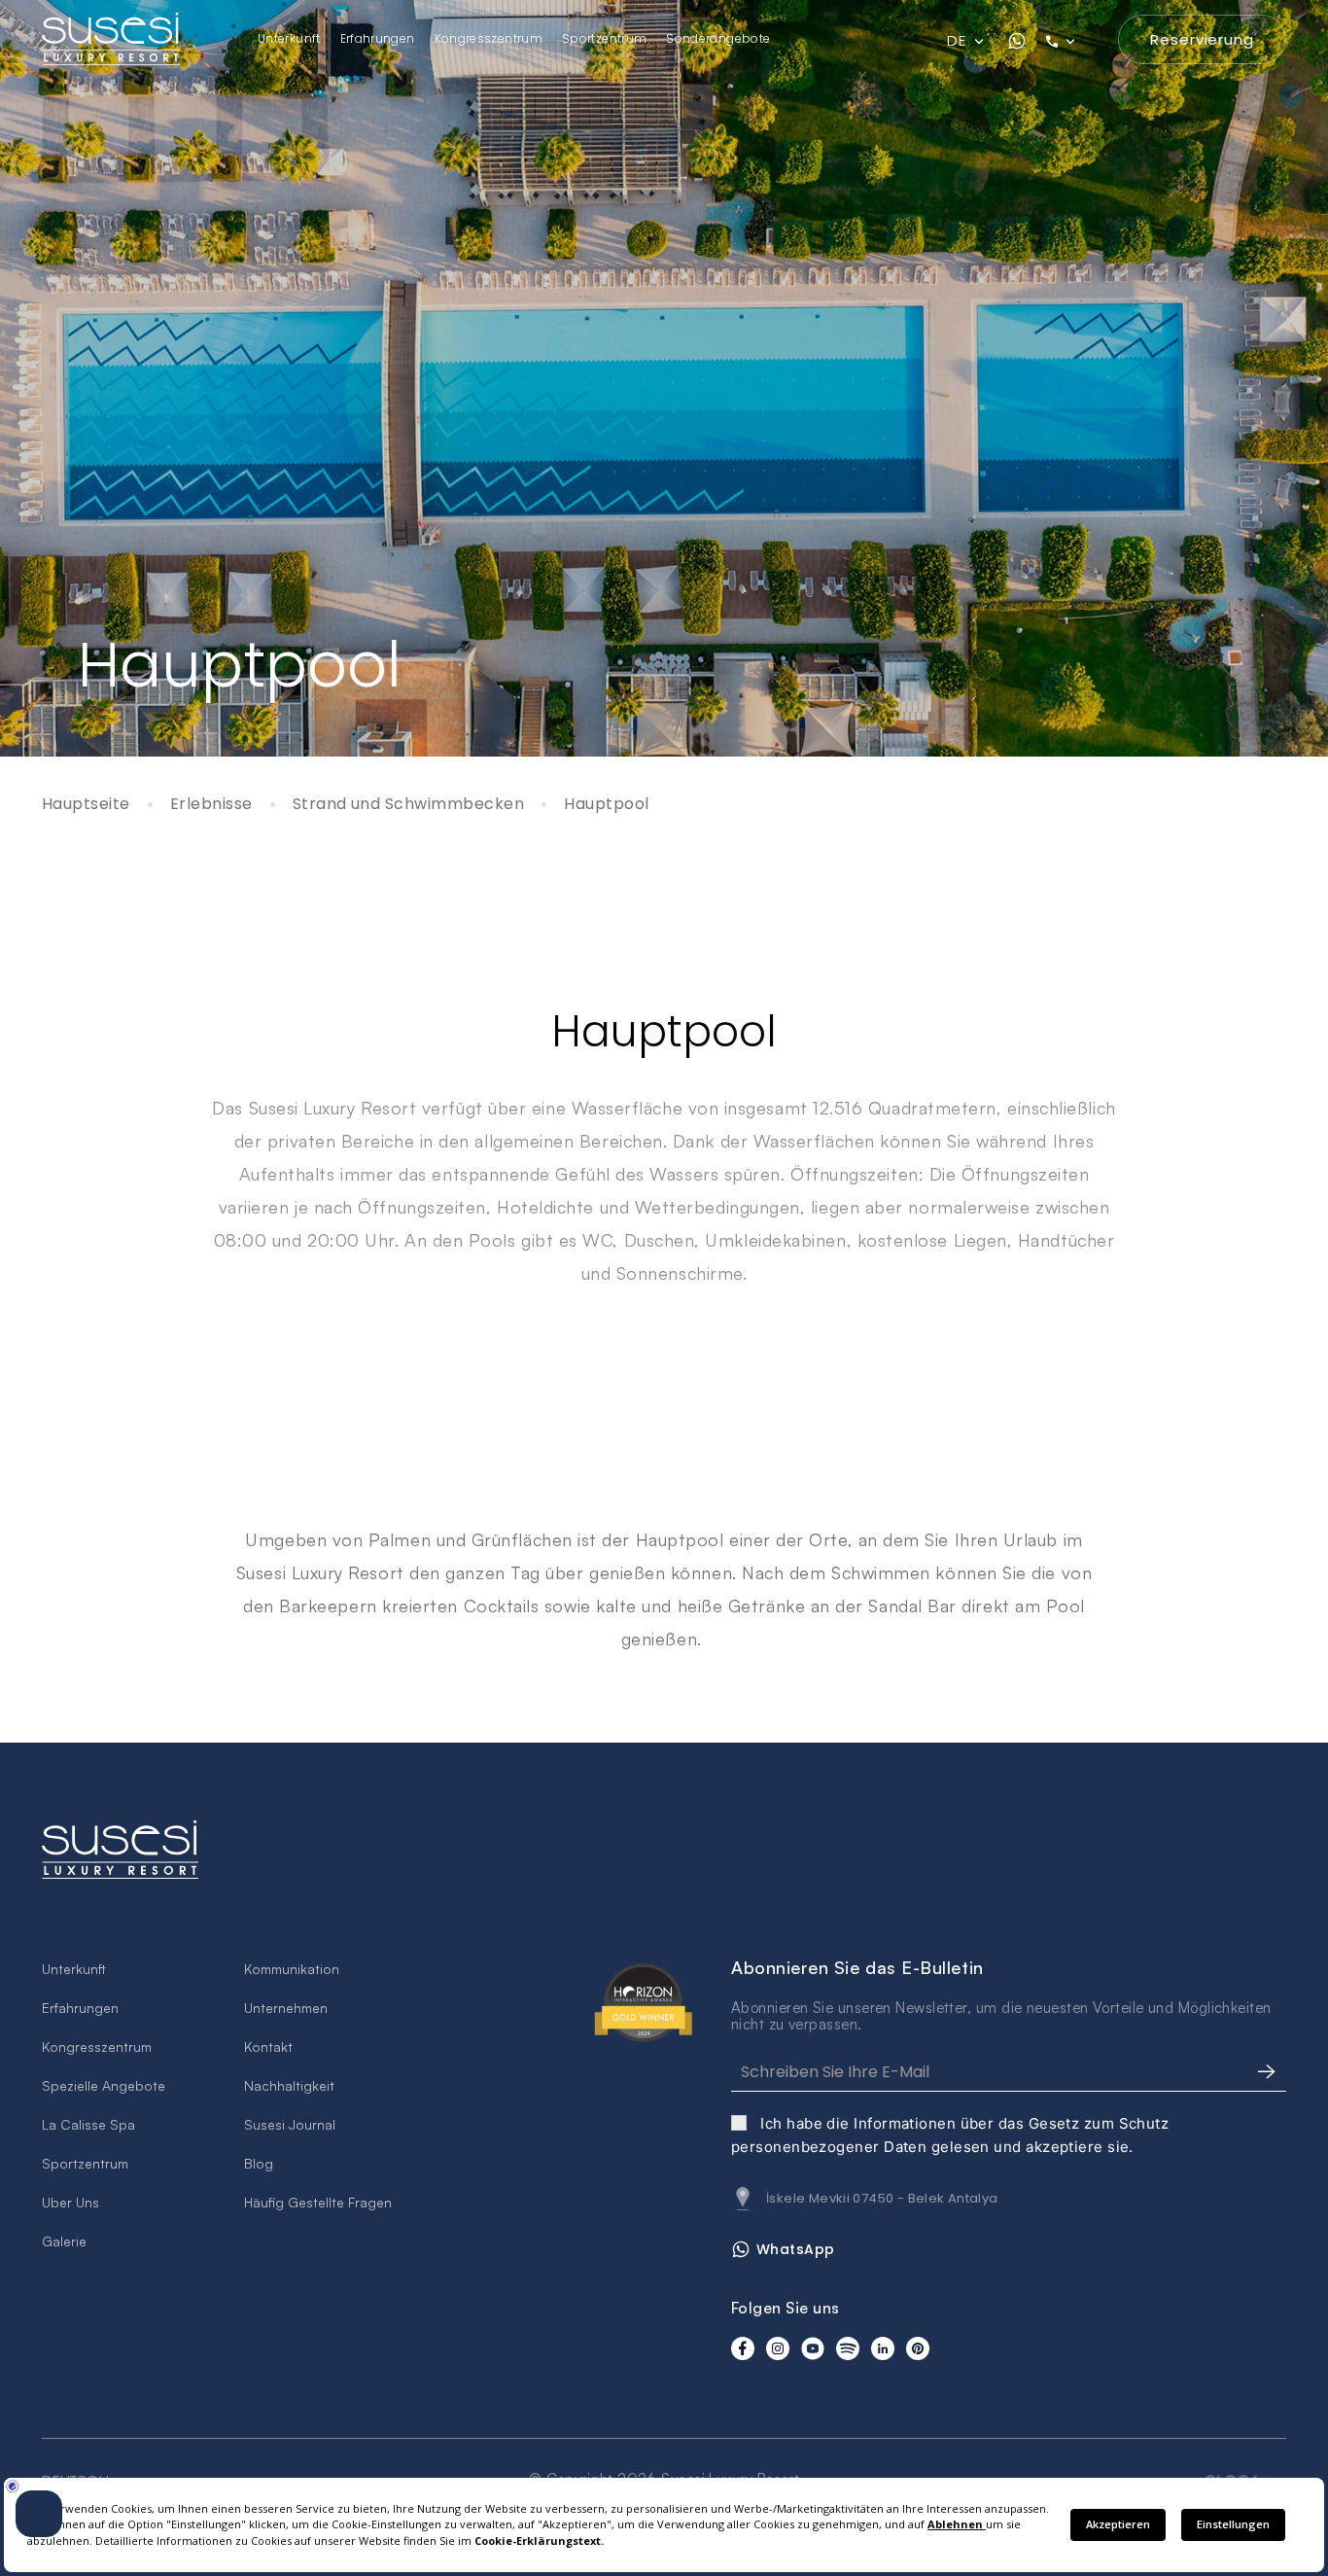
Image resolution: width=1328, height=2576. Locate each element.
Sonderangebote (718, 38)
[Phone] (1072, 41)
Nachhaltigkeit (289, 2085)
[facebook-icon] (743, 2348)
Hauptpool (606, 805)
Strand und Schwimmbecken (409, 805)
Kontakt (268, 2047)
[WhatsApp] (1017, 41)
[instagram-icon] (778, 2348)
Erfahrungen (378, 38)
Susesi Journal (290, 2124)
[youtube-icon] (813, 2348)
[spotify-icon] (848, 2348)
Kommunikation (292, 1969)
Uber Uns (70, 2202)
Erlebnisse (211, 805)
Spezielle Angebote (104, 2085)
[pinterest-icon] (918, 2348)
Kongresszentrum (489, 38)
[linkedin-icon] (883, 2348)
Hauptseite (86, 805)
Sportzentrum (604, 38)
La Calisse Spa (88, 2124)
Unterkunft (289, 38)
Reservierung (1202, 39)
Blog (259, 2163)
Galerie (64, 2241)
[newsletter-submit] (1267, 2072)
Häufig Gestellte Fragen (318, 2202)
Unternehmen (286, 2008)
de (958, 41)
